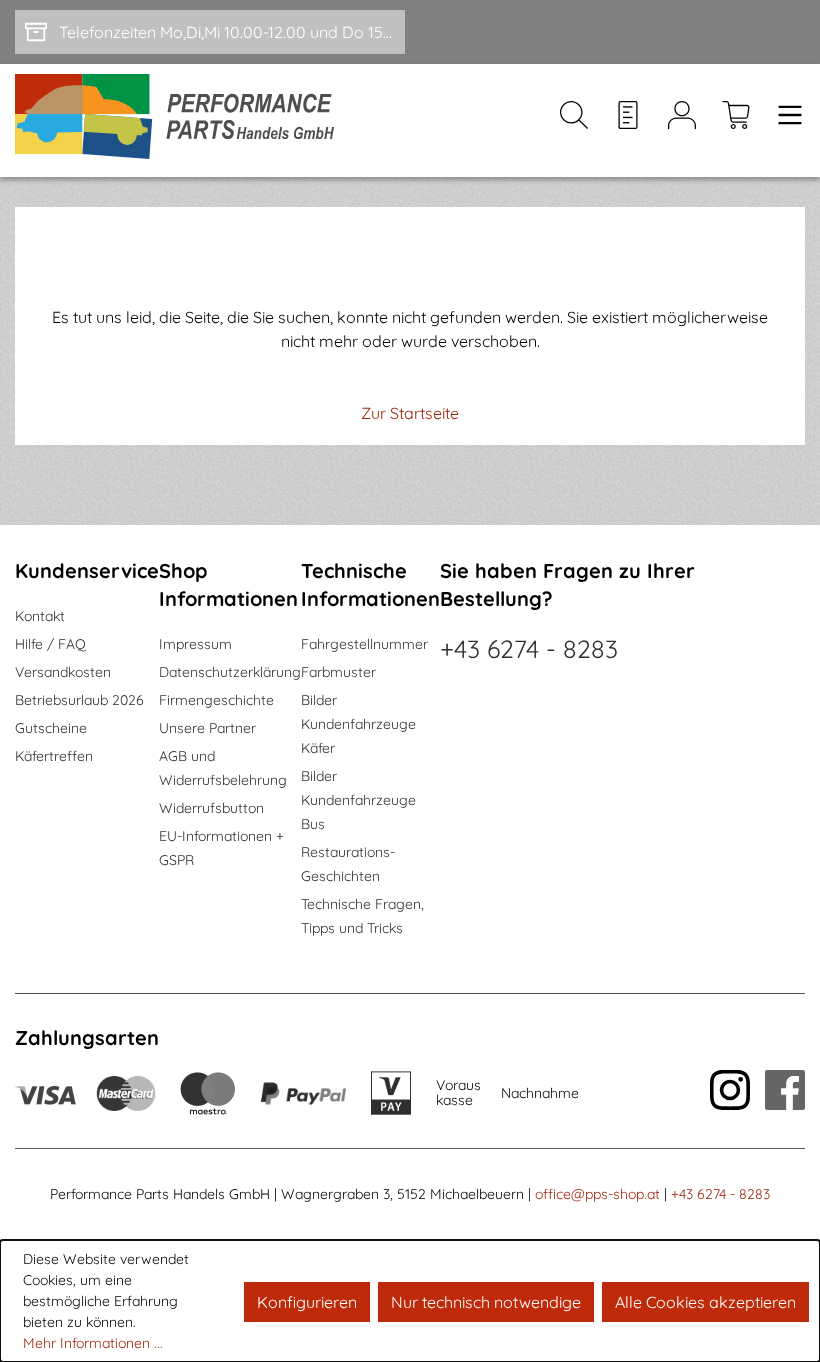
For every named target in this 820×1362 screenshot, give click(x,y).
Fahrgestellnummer (364, 644)
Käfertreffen (54, 756)
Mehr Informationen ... (93, 1343)
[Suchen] (574, 120)
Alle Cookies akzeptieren (705, 1302)
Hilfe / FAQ (50, 644)
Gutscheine (51, 728)
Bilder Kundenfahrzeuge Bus (358, 800)
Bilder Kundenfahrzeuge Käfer (358, 724)
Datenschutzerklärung (230, 672)
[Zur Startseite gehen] (181, 120)
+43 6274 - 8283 (529, 648)
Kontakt (40, 616)
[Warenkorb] (736, 120)
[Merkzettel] (628, 120)
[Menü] (784, 120)
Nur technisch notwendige (486, 1302)
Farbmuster (338, 672)
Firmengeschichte (216, 700)
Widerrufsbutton (211, 808)
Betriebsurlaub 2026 (79, 700)
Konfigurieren (307, 1302)
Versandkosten (63, 672)
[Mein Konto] (682, 120)
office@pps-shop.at (597, 1194)
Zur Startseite (410, 413)
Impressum (195, 644)
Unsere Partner (207, 728)
